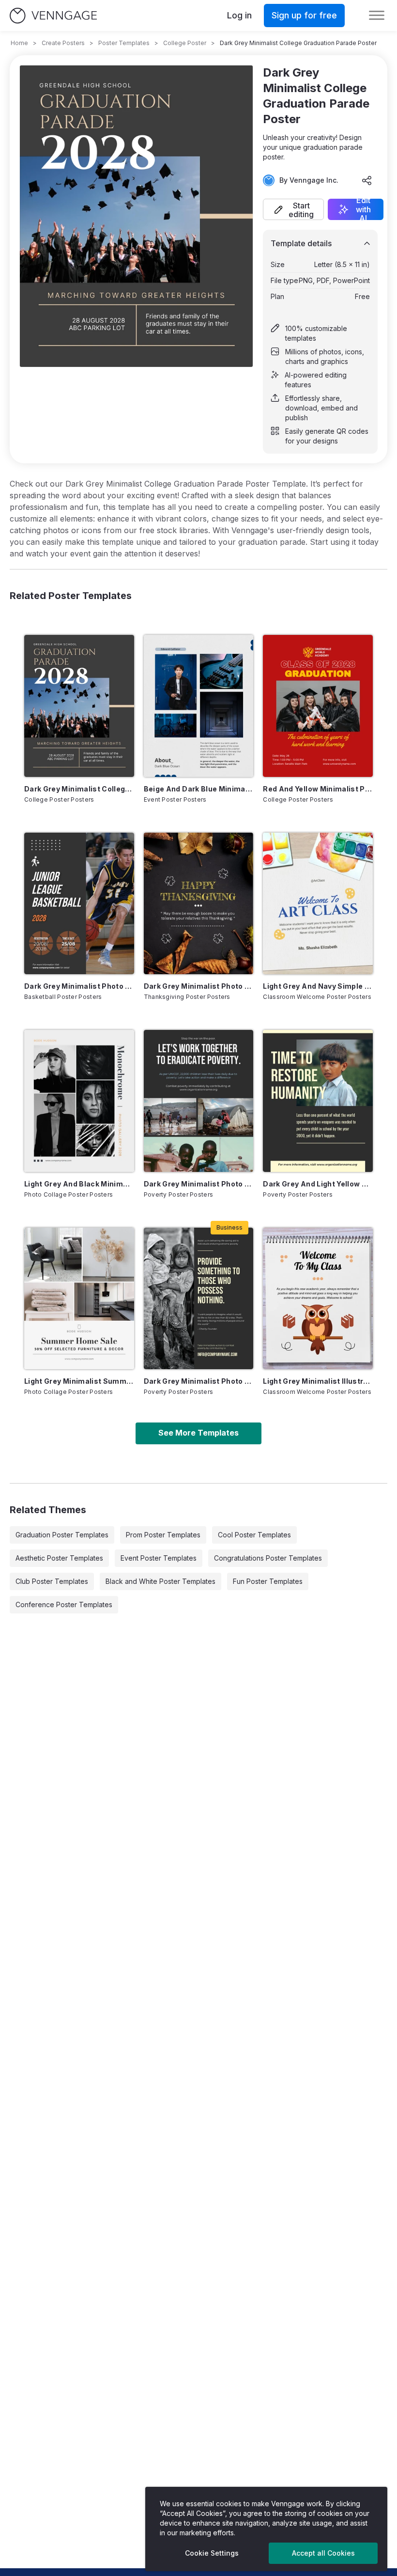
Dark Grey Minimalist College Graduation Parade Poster (79, 789)
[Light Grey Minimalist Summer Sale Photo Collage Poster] (79, 1298)
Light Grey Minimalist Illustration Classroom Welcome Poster (318, 1381)
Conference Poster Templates (64, 1604)
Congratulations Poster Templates (268, 1558)
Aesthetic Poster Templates (59, 1558)
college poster (185, 43)
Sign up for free (304, 15)
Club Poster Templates (52, 1581)
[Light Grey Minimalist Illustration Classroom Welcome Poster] (318, 1298)
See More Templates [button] (198, 1433)
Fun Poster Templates (268, 1581)
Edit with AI (363, 209)
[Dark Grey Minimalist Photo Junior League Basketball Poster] (79, 903)
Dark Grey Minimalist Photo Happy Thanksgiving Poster (199, 986)
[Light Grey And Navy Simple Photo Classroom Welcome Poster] (318, 903)
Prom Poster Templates (163, 1535)
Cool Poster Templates (254, 1535)
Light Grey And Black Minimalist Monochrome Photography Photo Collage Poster (79, 1184)
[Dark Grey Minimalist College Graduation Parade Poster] (79, 706)
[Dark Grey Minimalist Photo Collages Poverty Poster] (199, 1101)
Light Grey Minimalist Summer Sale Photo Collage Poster (79, 1381)
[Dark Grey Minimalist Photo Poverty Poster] (199, 1298)
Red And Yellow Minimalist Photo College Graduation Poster (318, 789)
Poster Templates (124, 43)
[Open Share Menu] (367, 180)
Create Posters (63, 43)
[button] (293, 209)
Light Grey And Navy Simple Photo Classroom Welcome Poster (318, 986)
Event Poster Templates (159, 1558)
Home (19, 43)
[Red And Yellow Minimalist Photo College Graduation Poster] (318, 706)
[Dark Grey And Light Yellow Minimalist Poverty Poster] (318, 1101)
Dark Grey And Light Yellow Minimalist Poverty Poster (318, 1184)
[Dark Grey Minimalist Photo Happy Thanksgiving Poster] (199, 903)
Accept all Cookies (323, 2553)
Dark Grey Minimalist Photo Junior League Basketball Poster (79, 986)
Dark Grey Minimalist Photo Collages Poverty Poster (199, 1184)
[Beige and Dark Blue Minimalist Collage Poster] (199, 706)
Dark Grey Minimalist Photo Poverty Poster (199, 1381)
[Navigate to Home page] (53, 16)
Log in (239, 15)
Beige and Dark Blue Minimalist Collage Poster (199, 789)
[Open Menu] (377, 16)
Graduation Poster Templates (62, 1535)
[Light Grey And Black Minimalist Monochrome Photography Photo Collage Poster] (79, 1101)
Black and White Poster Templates (160, 1581)
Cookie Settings (212, 2553)
